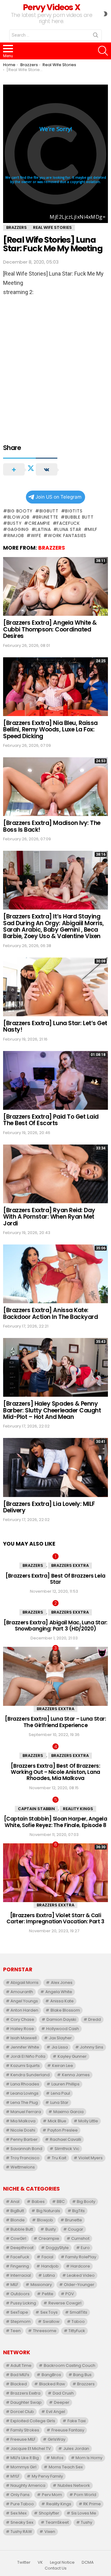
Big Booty (20, 511)
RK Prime (92, 2504)
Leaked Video (81, 2275)
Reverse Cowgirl (65, 2303)
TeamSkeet (57, 2522)
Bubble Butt (79, 517)
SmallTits (78, 2312)
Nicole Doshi (23, 2130)
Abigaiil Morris (25, 1983)
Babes (38, 2202)
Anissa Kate (62, 2001)
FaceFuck (68, 523)
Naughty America (28, 2485)
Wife (36, 536)
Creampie (39, 523)
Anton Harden (24, 2010)
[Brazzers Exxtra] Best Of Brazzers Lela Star (55, 1579)
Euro (85, 2248)
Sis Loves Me (84, 2513)
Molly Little (88, 2121)
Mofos (57, 2458)
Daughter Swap (26, 2402)
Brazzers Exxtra (70, 1565)
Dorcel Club (22, 2412)
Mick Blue (57, 2121)
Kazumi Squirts (25, 2066)
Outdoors (20, 2294)
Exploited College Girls (33, 2421)
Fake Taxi (77, 2421)
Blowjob (18, 517)
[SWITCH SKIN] (105, 14)
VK (40, 2562)
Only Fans (20, 2495)
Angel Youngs (24, 2001)
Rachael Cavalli (66, 2139)
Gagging (18, 529)
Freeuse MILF (23, 2439)
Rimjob (16, 536)
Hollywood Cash (63, 2029)
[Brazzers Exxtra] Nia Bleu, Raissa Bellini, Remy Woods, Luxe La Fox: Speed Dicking (50, 730)
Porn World (85, 2495)
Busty (14, 523)
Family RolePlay (81, 2257)
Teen (16, 2331)
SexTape (19, 2312)
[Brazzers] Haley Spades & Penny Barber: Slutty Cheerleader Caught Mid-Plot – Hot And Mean (52, 1410)
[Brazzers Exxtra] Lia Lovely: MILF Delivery (49, 1507)
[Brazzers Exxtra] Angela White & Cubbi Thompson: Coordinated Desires (50, 629)
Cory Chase (22, 2019)
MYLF (15, 2476)
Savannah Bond (26, 2149)
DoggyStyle (57, 2248)
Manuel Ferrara (26, 2112)
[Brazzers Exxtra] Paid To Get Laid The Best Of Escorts (51, 1120)
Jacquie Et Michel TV (31, 2449)
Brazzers (52, 548)
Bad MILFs (20, 2375)
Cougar (76, 2229)
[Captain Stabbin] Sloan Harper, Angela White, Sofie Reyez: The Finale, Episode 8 (56, 1822)
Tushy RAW (21, 2532)
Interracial (21, 2275)
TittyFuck (77, 2331)
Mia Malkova (23, 2121)
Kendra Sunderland (30, 2075)
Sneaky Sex (22, 2522)
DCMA (88, 2562)
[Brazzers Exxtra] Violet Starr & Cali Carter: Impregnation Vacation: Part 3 (55, 1918)
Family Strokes (25, 2430)
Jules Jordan (76, 2449)
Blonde (18, 2220)
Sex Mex (18, 2513)
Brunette (47, 517)
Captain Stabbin (36, 1809)
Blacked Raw (52, 2384)
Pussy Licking (23, 2303)
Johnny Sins (92, 2047)
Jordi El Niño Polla (28, 2056)
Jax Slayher (60, 2038)
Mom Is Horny (89, 2458)
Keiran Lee (63, 2066)
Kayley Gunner (72, 2056)
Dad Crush (63, 2393)
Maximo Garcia (68, 2112)
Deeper (62, 2402)
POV (70, 2294)
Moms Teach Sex (66, 2467)
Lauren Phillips (66, 2084)
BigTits (74, 511)
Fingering (20, 2266)
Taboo (78, 2321)
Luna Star (69, 529)
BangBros (51, 2375)
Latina (43, 529)
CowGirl (18, 2238)
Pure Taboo (22, 2504)
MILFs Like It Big (25, 2458)
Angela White (59, 1992)
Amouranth (22, 1992)
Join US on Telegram (58, 497)
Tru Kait (59, 2158)
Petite (48, 2294)
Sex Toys (49, 2312)
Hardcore (80, 2266)
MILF (93, 529)
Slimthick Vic (67, 2149)
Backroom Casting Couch (70, 2365)
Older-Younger (79, 2285)
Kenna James (76, 2075)
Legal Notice (62, 2562)
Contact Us (56, 2568)
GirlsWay (57, 2439)
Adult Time (21, 2365)
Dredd (95, 2019)
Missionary (41, 2285)
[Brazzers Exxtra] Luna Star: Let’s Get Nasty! (55, 1026)
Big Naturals (48, 2211)
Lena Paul (60, 2093)
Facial (47, 2257)
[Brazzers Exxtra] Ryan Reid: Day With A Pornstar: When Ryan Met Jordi (49, 1217)
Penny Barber (24, 2139)
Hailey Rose (22, 2029)
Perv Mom (52, 2495)
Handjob (50, 2266)
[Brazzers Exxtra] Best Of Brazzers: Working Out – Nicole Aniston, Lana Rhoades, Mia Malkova (55, 1772)
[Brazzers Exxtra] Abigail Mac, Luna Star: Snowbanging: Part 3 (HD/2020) (55, 1626)
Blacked (19, 2384)
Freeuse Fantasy (68, 2430)
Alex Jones (62, 1983)
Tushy (86, 2522)
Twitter (24, 2562)
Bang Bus (82, 2375)
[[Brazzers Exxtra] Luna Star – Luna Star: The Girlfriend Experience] (55, 1676)
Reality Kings (78, 1809)
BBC (61, 2202)
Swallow (51, 2321)
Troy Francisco (25, 2158)
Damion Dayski (61, 2019)
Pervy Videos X (51, 7)
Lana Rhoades (25, 2084)
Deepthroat (22, 2248)
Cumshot (80, 2238)
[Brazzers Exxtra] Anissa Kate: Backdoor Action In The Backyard (50, 1313)
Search (96, 36)
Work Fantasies (67, 536)
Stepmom (21, 2321)
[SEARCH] (103, 51)
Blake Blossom (65, 2010)
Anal (15, 2202)
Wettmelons (23, 2167)
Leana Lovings (25, 2093)
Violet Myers (90, 2158)
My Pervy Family (47, 2476)
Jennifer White (25, 2047)
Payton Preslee (63, 2130)
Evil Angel (56, 2412)
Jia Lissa (60, 2047)
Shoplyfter (49, 2513)
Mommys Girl (23, 2467)
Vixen (50, 2532)
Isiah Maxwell (24, 2038)
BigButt (49, 511)
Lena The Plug (24, 2102)
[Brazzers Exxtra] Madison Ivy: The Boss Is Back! (52, 826)
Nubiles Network (74, 2485)
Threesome (45, 2331)
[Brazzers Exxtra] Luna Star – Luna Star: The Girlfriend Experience (55, 1722)
